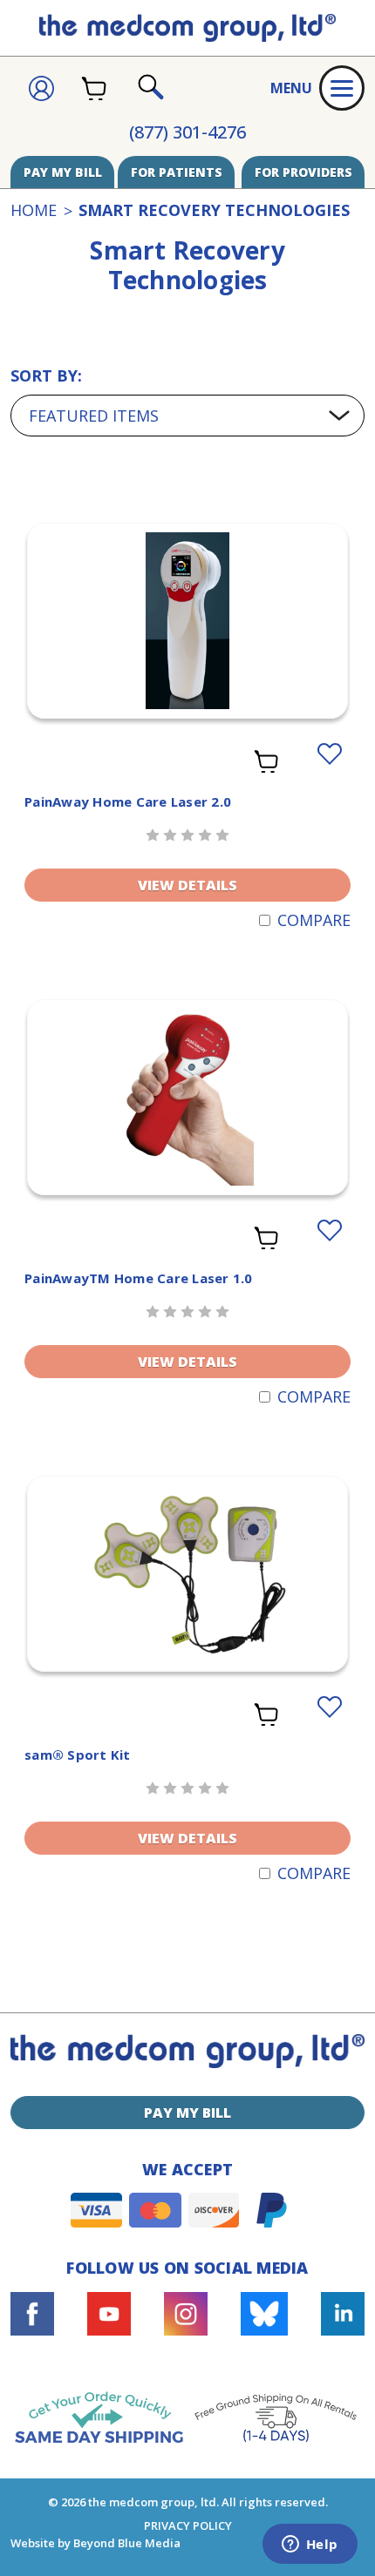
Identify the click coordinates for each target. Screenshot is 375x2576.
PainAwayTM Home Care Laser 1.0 (139, 1278)
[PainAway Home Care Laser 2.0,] (187, 621)
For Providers (303, 172)
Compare (314, 920)
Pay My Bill (63, 172)
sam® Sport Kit (78, 1755)
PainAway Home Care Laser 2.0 (128, 801)
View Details (187, 885)
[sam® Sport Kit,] (187, 1574)
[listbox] (187, 416)
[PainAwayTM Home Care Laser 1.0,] (187, 1097)
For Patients (177, 172)
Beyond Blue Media (127, 2543)
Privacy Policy (188, 2525)
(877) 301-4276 (187, 132)
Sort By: (46, 375)
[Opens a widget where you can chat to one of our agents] (310, 2546)
